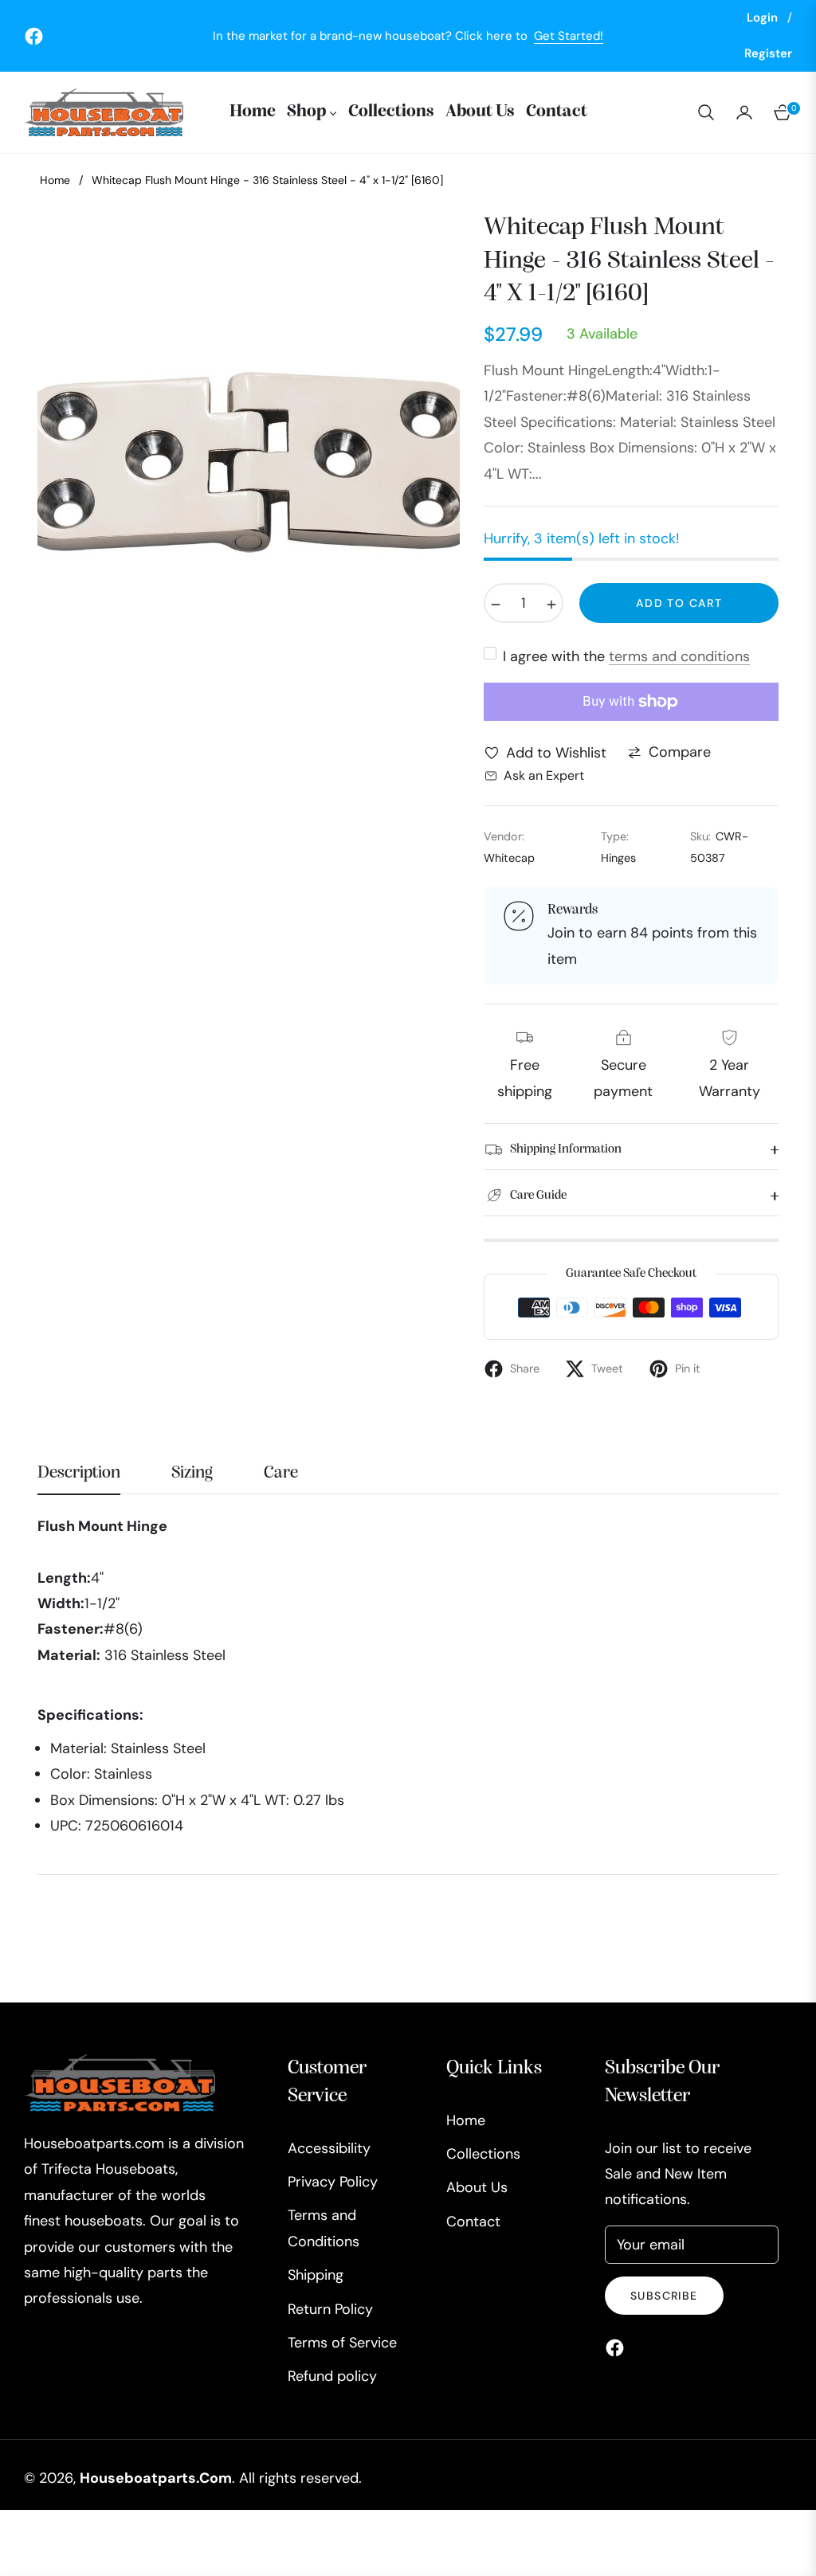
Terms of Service (342, 2343)
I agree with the (626, 656)
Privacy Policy (333, 2182)
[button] (706, 112)
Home (55, 180)
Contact (473, 2222)
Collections (483, 2154)
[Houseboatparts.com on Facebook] (619, 2347)
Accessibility (329, 2148)
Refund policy (332, 2376)
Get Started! (569, 36)
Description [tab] (79, 1473)
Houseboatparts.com (156, 2478)
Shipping (316, 2275)
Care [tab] (281, 1473)
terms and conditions (679, 656)
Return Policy (330, 2309)
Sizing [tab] (192, 1473)
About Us (477, 2187)
